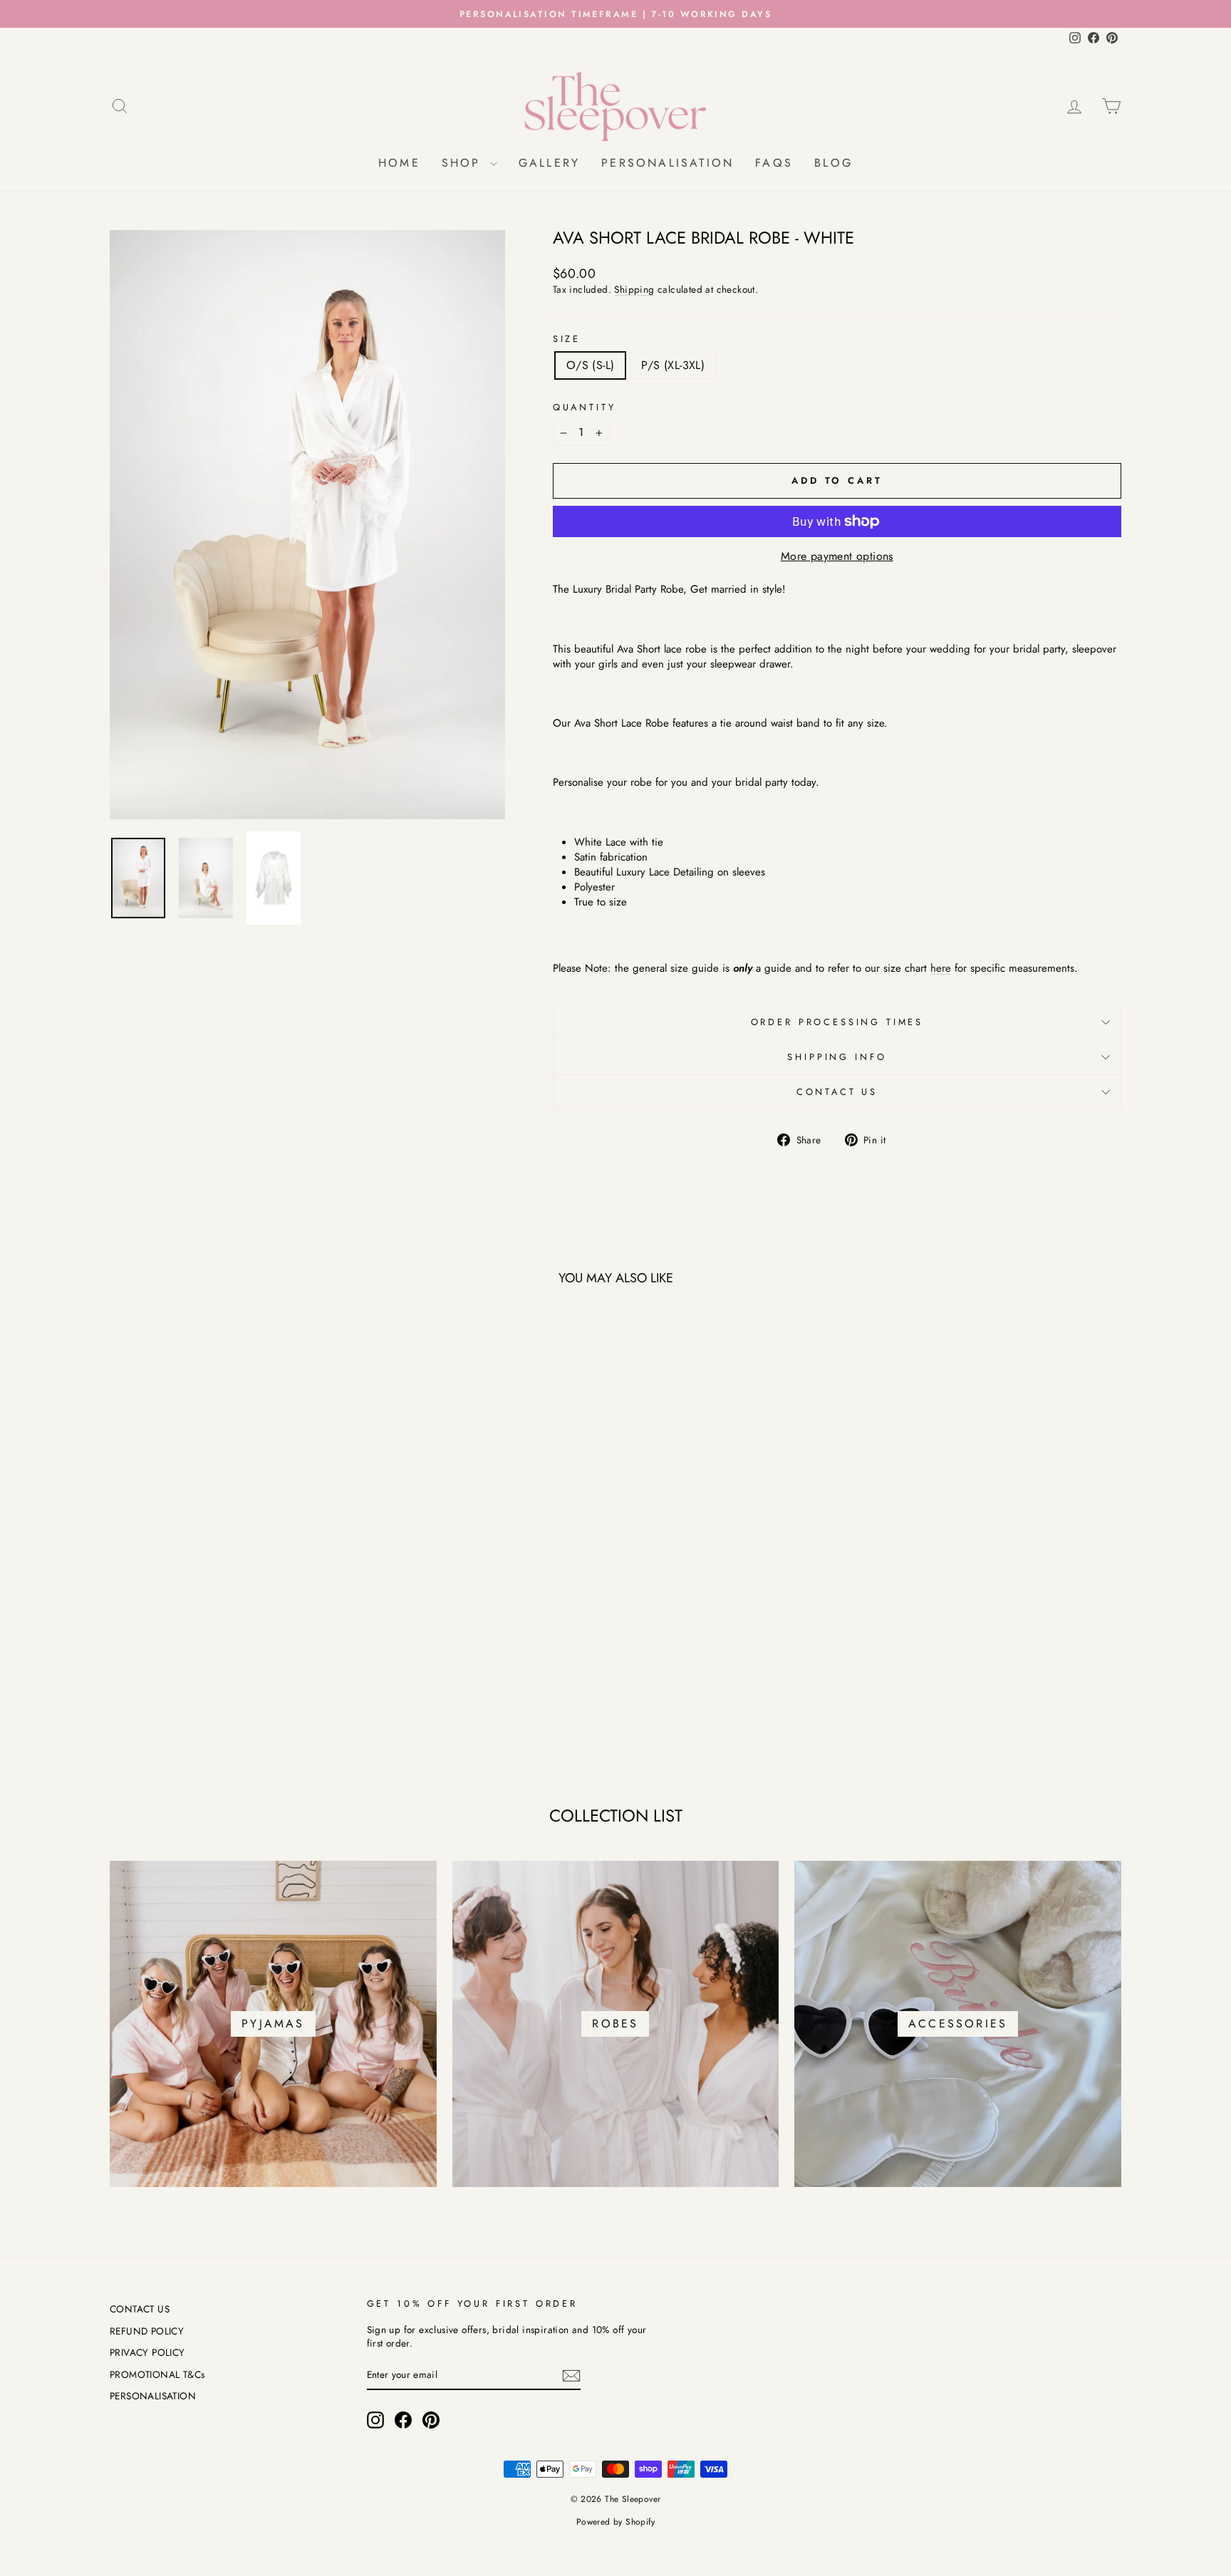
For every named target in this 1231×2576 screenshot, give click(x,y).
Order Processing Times (837, 1022)
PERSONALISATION (668, 163)
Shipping (634, 289)
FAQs (774, 163)
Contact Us (837, 1092)
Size (567, 339)
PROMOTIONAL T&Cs (157, 2374)
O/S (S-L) (591, 365)
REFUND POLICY (147, 2331)
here (941, 968)
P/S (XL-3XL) (673, 365)
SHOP (464, 163)
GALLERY (549, 163)
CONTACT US (140, 2309)
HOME (399, 163)
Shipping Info (837, 1057)
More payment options (837, 556)
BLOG (833, 163)
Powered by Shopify (615, 2522)
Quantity (585, 407)
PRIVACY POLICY (147, 2352)
